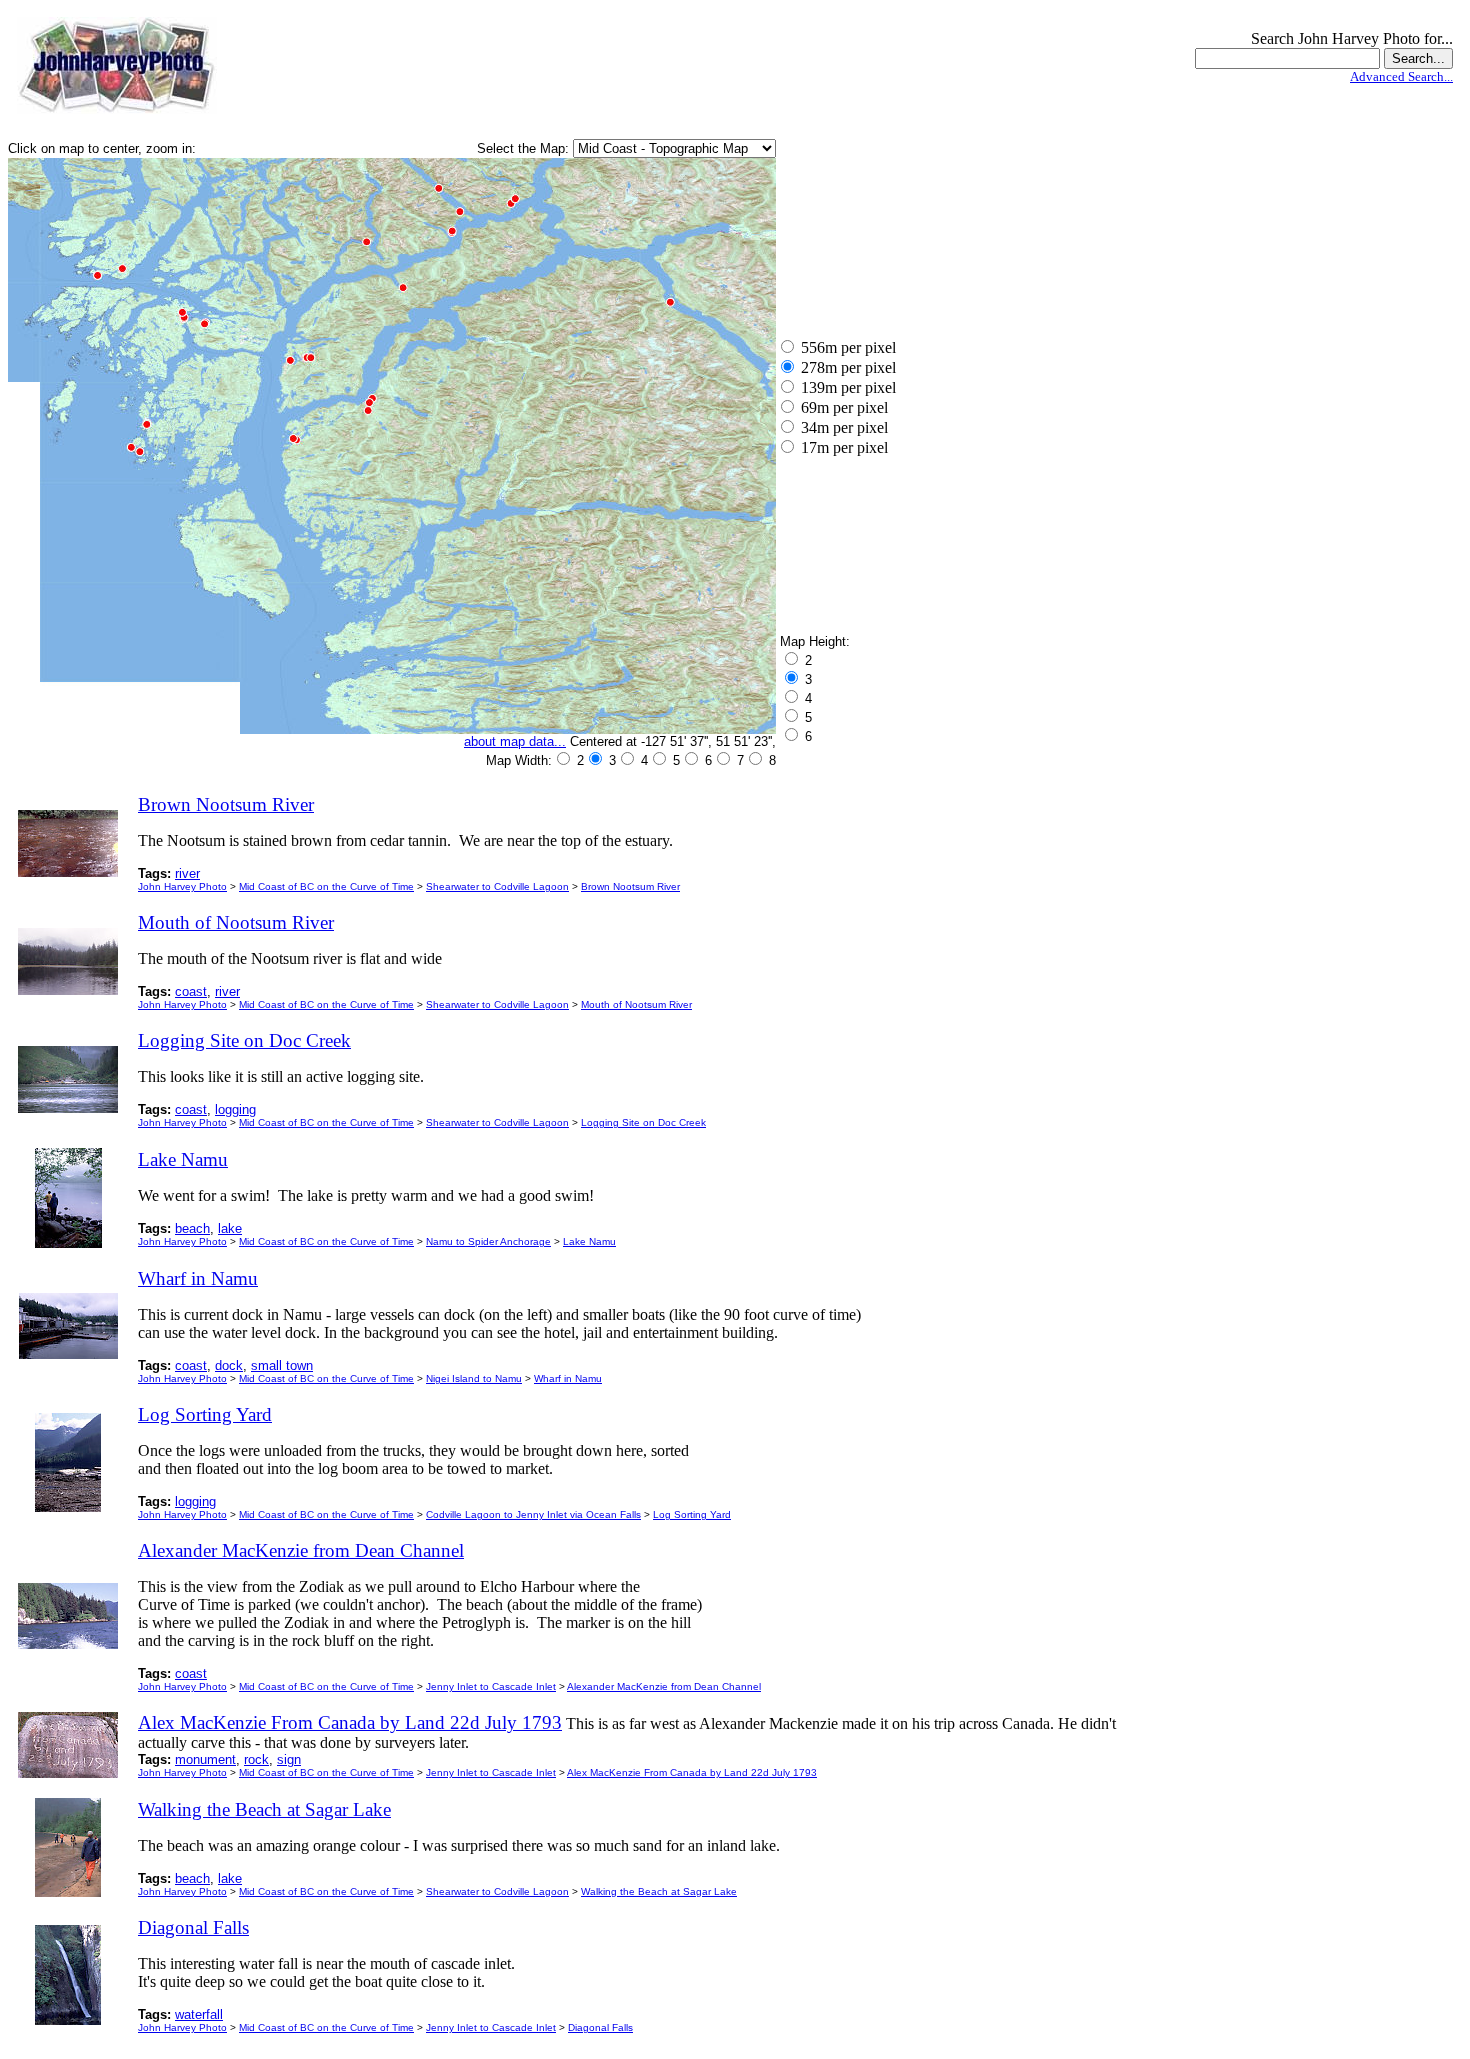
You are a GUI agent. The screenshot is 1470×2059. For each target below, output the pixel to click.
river (187, 873)
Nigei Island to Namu (474, 1378)
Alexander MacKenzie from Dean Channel (664, 1686)
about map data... (515, 741)
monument (205, 1759)
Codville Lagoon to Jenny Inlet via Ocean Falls (533, 1514)
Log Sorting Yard (692, 1514)
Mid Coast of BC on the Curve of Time (326, 886)
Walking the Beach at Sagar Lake (659, 1891)
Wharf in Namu (568, 1378)
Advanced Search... (1401, 76)
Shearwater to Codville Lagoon (497, 886)
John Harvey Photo (182, 886)
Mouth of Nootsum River (636, 1004)
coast (191, 991)
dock (229, 1365)
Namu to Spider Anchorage (488, 1241)
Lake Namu (589, 1241)
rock (256, 1759)
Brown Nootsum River (630, 886)
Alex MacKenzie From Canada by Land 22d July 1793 (692, 1772)
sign (289, 1759)
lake (230, 1228)
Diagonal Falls (600, 2027)
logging (235, 1109)
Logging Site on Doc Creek (643, 1122)
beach (192, 1228)
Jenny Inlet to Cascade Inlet (491, 1686)
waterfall (199, 2014)
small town (282, 1365)
